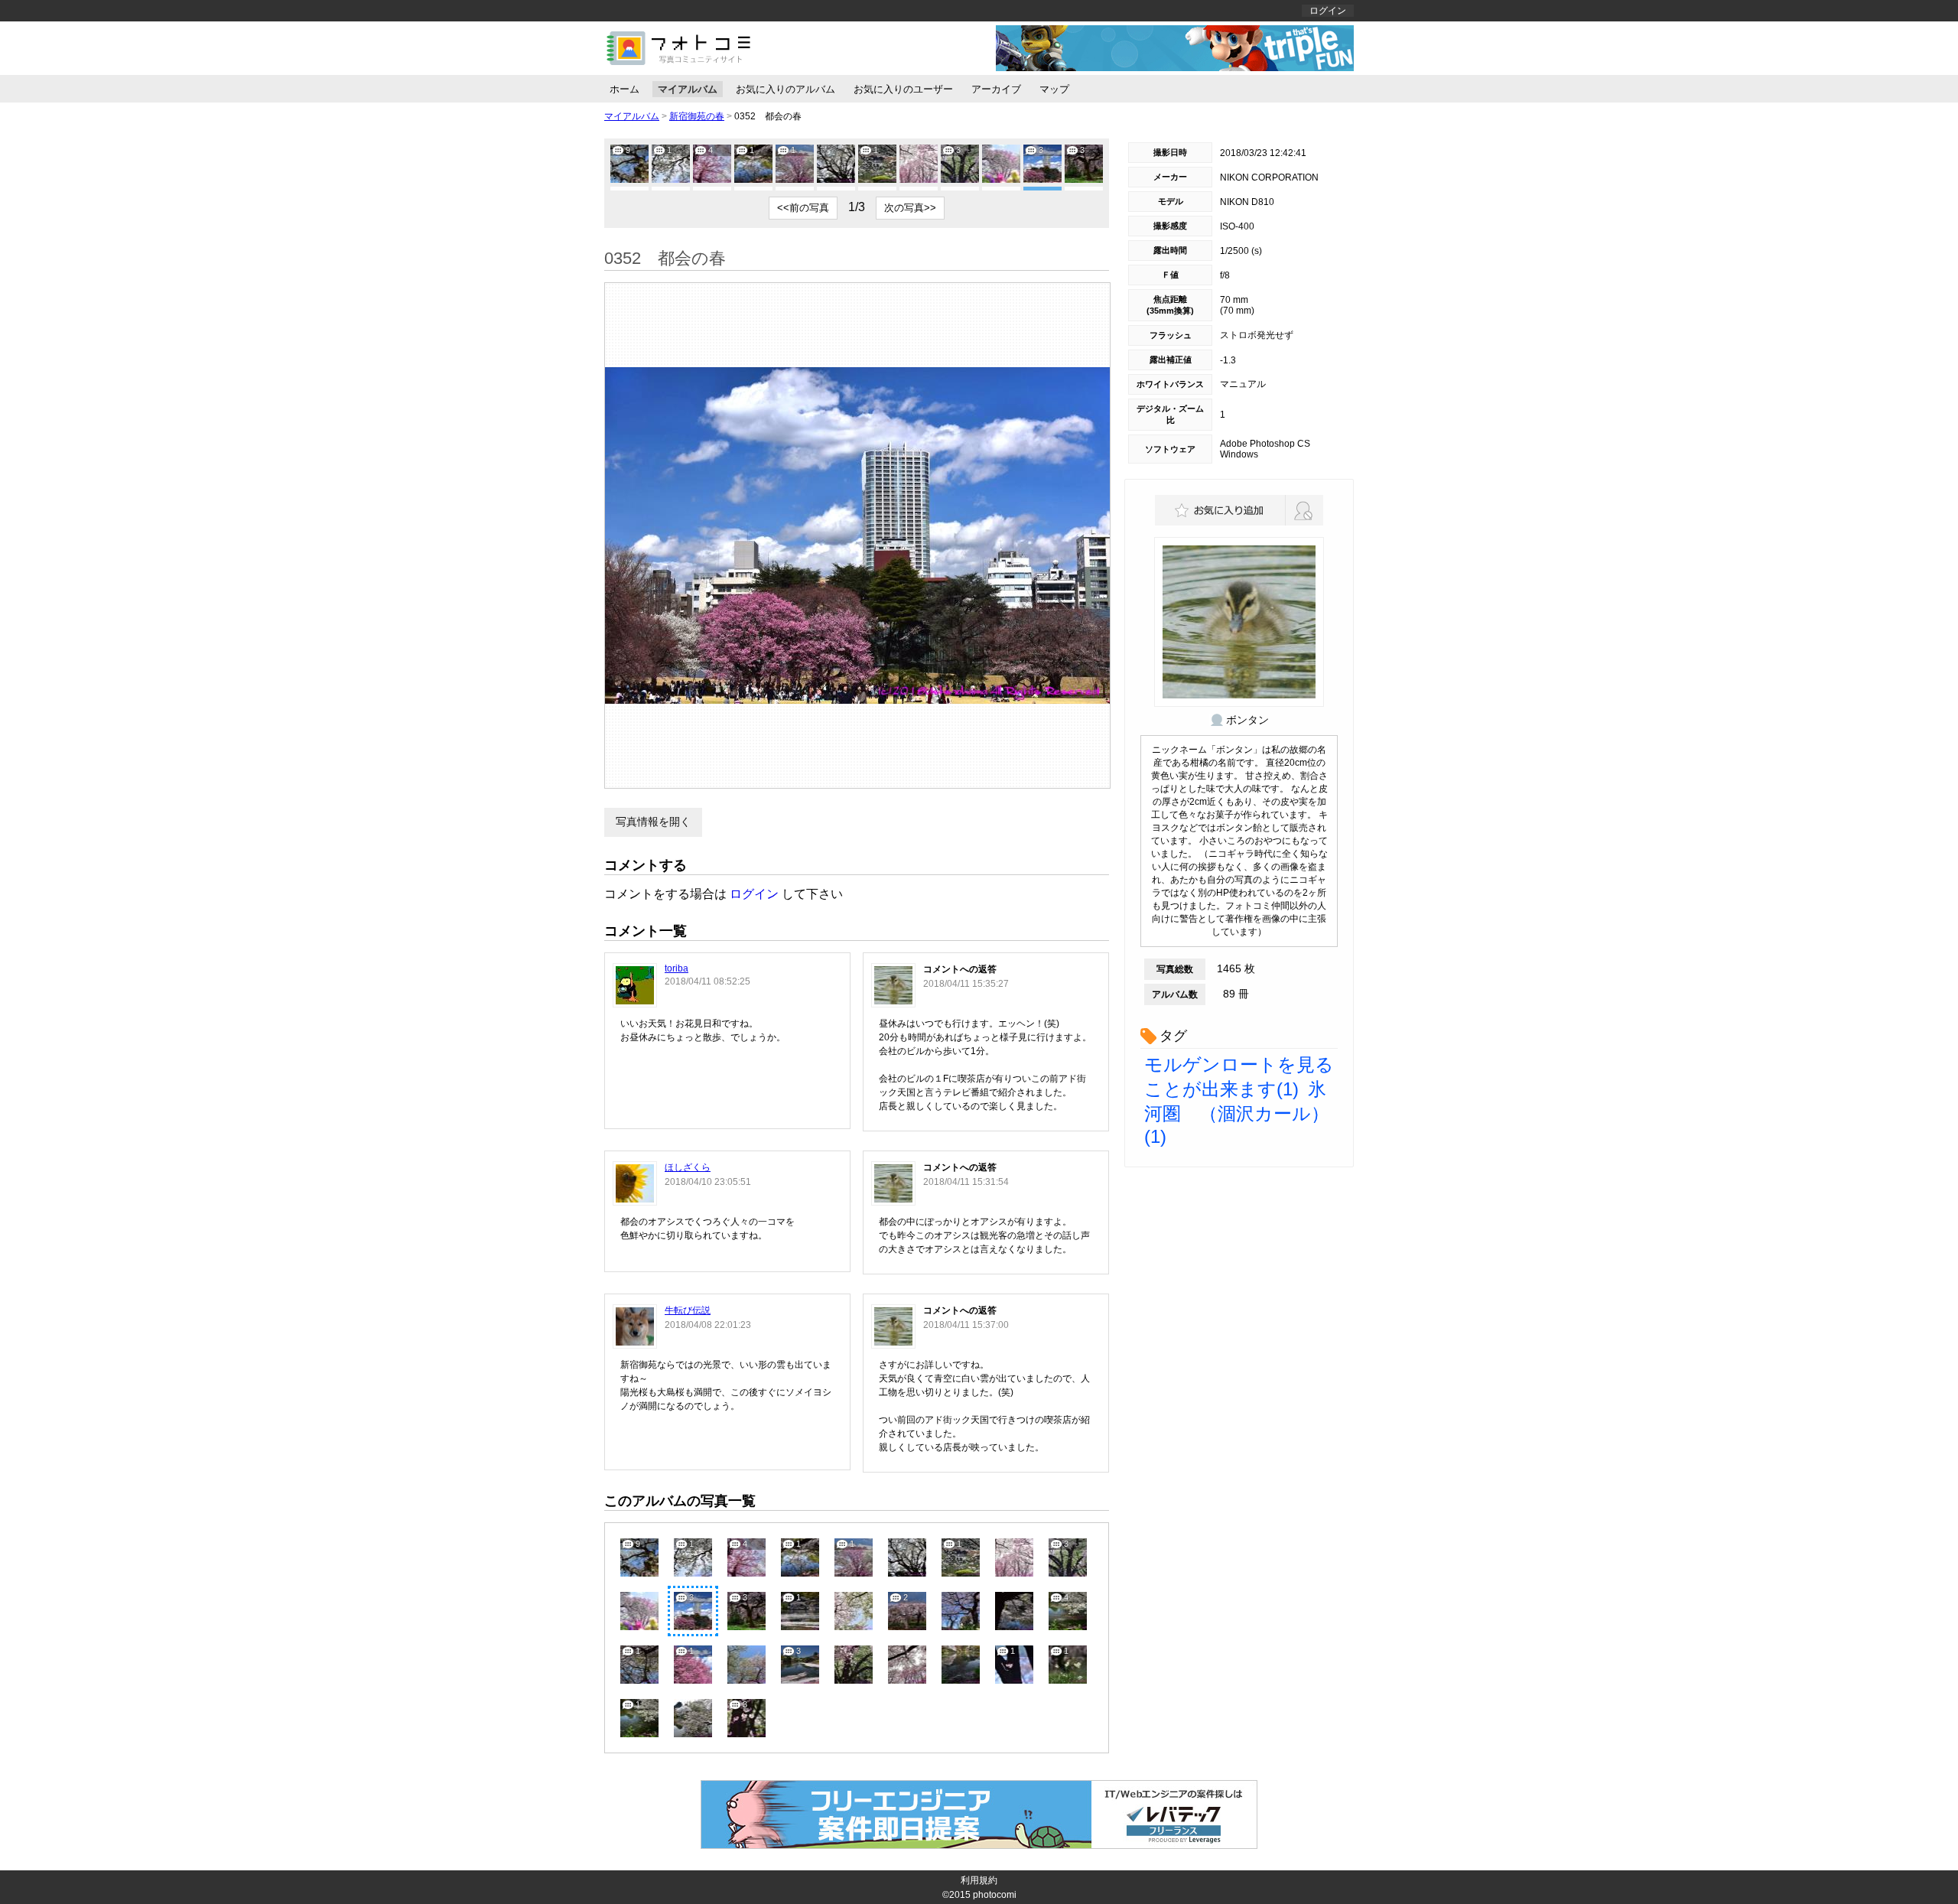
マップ (1054, 89)
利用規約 (979, 1880)
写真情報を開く (653, 822)
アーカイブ (996, 89)
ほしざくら (688, 1167)
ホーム (624, 89)
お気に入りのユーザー (903, 89)
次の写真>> (910, 208)
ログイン (1328, 11)
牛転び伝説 (688, 1310)
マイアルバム (688, 89)
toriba (677, 968)
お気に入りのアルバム (785, 89)
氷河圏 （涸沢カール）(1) (1237, 1113)
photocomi (995, 1895)
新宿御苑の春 (697, 116)
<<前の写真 (803, 208)
